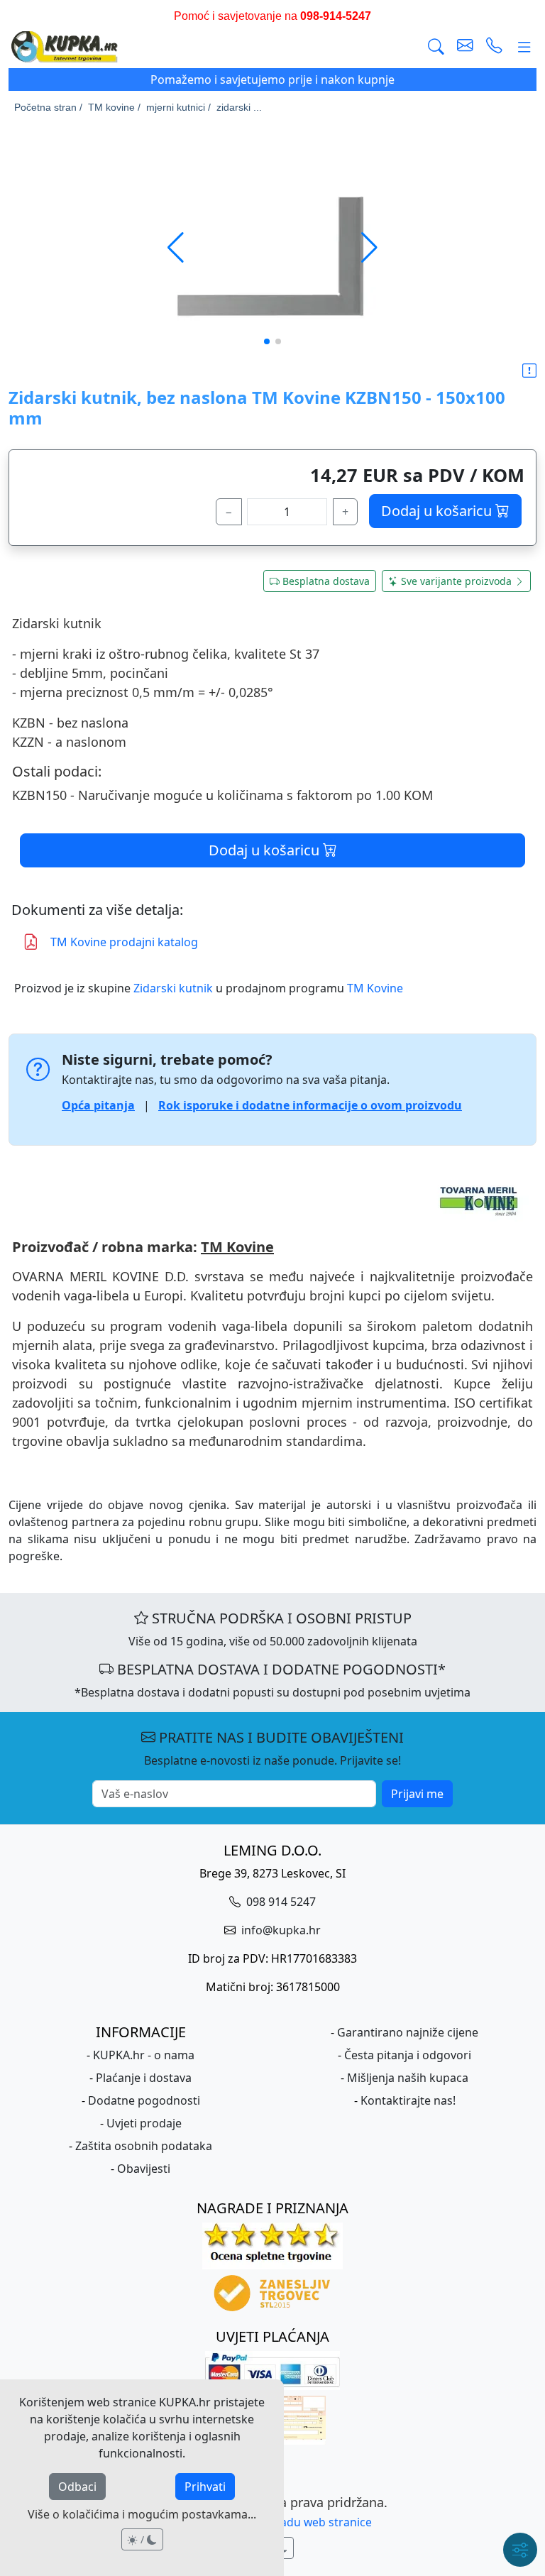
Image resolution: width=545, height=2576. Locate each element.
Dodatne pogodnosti (144, 2100)
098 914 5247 (280, 1902)
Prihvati (205, 2487)
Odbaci (77, 2487)
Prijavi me (417, 1794)
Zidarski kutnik (173, 988)
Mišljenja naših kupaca (408, 2078)
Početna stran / (48, 107)
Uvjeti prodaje (144, 2123)
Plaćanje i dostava (144, 2078)
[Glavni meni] (524, 47)
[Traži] (436, 47)
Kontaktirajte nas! (408, 2100)
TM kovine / (114, 107)
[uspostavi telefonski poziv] (494, 47)
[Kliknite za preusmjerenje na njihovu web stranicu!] (272, 1201)
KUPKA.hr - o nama (144, 2055)
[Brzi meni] (520, 2550)
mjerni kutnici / (178, 107)
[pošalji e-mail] (465, 47)
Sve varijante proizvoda (456, 581)
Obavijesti (144, 2169)
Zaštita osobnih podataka (144, 2146)
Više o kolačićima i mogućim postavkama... (142, 2514)
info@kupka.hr (280, 1930)
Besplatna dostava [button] (326, 581)
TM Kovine (375, 988)
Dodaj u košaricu (438, 511)
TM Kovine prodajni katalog (124, 942)
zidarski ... (239, 107)
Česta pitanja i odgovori (408, 2055)
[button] (369, 248)
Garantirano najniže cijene (408, 2032)
